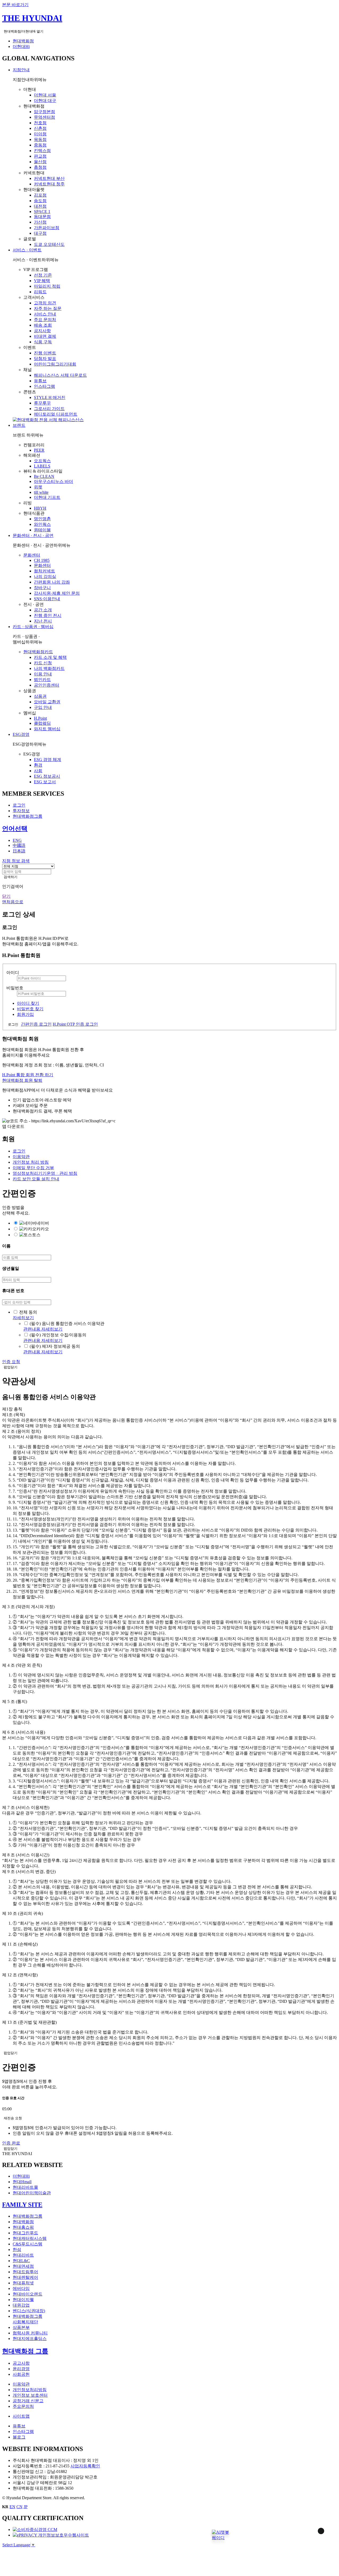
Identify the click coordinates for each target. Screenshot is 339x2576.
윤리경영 (21, 2369)
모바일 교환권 (47, 702)
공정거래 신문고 (28, 2401)
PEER (39, 450)
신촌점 (40, 128)
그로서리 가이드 (49, 409)
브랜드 (19, 425)
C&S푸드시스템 (28, 2244)
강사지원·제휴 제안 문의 (57, 593)
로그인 (19, 805)
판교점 (40, 156)
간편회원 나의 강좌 (52, 582)
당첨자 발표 (45, 359)
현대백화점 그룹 (25, 2351)
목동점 (40, 139)
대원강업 (21, 2305)
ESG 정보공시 (47, 776)
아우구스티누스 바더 (53, 481)
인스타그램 (44, 386)
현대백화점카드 (38, 652)
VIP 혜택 (42, 281)
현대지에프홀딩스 (30, 2339)
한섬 (17, 2250)
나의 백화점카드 (49, 668)
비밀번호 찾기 (30, 1009)
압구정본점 (44, 112)
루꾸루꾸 (42, 403)
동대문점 (42, 217)
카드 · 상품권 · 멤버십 (33, 627)
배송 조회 (43, 325)
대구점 (40, 233)
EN (12, 2507)
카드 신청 (43, 663)
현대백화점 (23, 41)
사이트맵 (21, 2416)
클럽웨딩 (42, 723)
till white (41, 492)
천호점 (40, 123)
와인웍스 (42, 524)
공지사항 (42, 331)
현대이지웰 (23, 2300)
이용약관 (21, 1157)
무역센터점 (44, 117)
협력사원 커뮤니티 (30, 2333)
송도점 (40, 201)
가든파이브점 (47, 228)
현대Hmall (22, 2182)
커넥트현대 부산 (49, 178)
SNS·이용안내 (47, 599)
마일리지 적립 (47, 286)
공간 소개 (43, 610)
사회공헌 (21, 2374)
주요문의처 (23, 2406)
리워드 (40, 292)
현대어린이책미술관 (32, 2193)
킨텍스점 (42, 151)
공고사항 (21, 2363)
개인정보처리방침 (30, 2390)
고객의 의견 (45, 303)
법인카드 (42, 680)
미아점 (40, 134)
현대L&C (21, 2261)
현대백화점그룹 (28, 816)
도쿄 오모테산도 (49, 244)
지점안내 (21, 70)
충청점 (40, 167)
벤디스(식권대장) (29, 2311)
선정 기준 (43, 275)
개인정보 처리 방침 (31, 1162)
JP (26, 2507)
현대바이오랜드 (28, 2294)
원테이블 (42, 530)
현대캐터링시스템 (30, 2238)
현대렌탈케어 (25, 2277)
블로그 (19, 2437)
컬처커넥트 (44, 571)
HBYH (40, 508)
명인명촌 (42, 519)
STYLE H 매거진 (50, 397)
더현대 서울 (45, 95)
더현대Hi (21, 46)
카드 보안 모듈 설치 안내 (36, 1179)
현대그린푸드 (25, 2233)
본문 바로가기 (15, 5)
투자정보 (21, 811)
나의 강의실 (45, 577)
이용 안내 (43, 674)
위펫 (38, 487)
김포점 (40, 195)
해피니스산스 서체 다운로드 (60, 375)
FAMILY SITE (22, 2205)
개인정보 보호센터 (30, 2395)
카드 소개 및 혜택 (50, 657)
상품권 (40, 696)
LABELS (42, 466)
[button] (220, 2533)
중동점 (40, 145)
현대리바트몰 (25, 2187)
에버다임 (21, 2288)
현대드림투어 (25, 2272)
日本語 (19, 851)
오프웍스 (42, 461)
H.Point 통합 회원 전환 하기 (28, 1075)
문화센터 (32, 555)
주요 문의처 (45, 320)
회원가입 (25, 1014)
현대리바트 (23, 2255)
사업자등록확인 (85, 2466)
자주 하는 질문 (48, 308)
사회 (38, 771)
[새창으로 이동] (35, 2530)
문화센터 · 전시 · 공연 (33, 535)
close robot (314, 2538)
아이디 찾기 (28, 1003)
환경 (38, 765)
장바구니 (42, 588)
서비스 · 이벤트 (27, 250)
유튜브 (40, 381)
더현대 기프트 (47, 497)
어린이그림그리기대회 (55, 364)
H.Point (40, 718)
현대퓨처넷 (23, 2283)
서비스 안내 (45, 314)
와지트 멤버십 (47, 729)
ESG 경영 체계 (48, 760)
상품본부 (21, 2327)
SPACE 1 (42, 212)
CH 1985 (42, 560)
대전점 (40, 206)
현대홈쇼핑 (23, 2227)
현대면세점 (23, 2266)
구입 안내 (43, 707)
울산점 (40, 162)
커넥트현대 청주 (49, 184)
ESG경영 (21, 734)
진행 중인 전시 (48, 615)
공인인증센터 (47, 685)
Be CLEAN (44, 476)
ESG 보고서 (45, 782)
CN (19, 2507)
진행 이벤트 (45, 353)
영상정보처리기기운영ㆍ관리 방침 (45, 1173)
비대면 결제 (45, 336)
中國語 (19, 845)
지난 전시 (43, 621)
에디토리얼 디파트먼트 (56, 414)
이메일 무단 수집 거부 (33, 1168)
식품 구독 (43, 342)
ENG (17, 840)
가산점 (40, 222)
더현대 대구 (45, 101)
